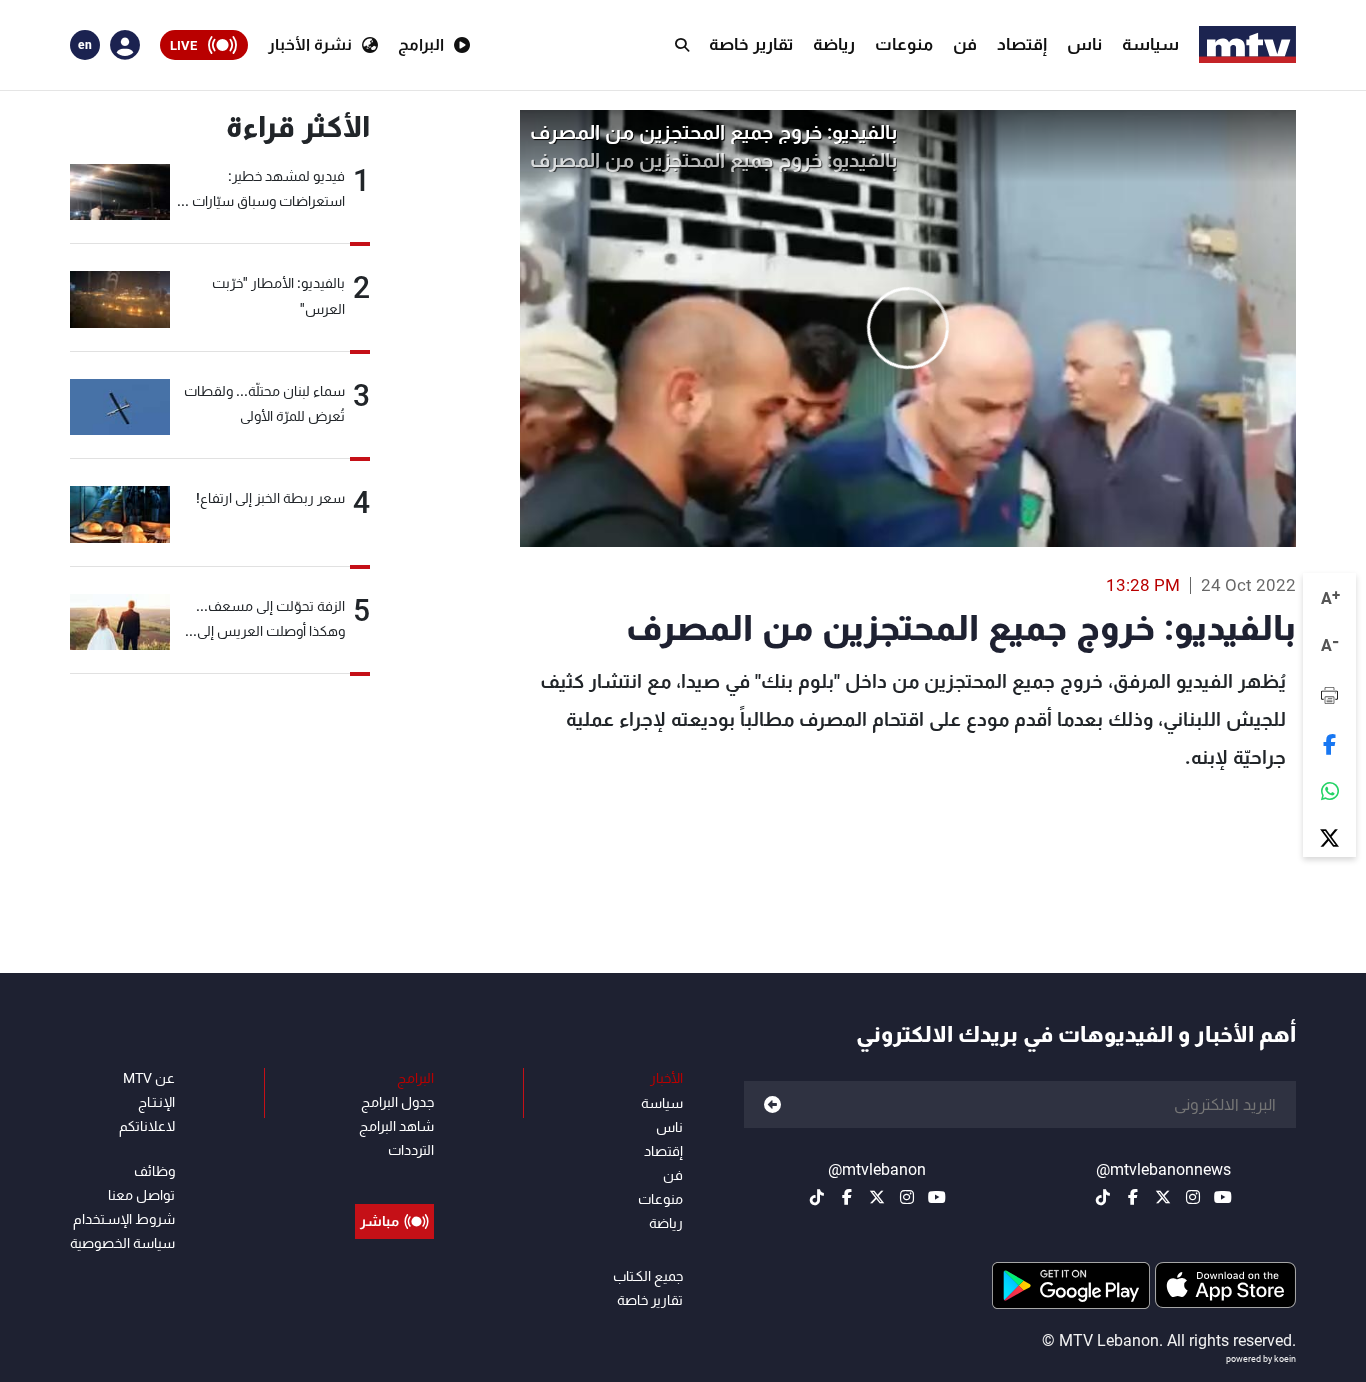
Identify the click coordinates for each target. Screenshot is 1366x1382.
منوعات (904, 44)
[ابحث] (682, 45)
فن (965, 44)
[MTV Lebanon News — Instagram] (1193, 1197)
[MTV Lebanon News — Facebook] (1133, 1197)
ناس (1084, 44)
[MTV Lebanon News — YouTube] (1223, 1197)
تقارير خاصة (751, 44)
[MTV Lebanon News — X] (1163, 1197)
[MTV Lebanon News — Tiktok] (1103, 1197)
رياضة (834, 44)
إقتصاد (1022, 44)
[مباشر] (394, 1176)
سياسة (1150, 44)
